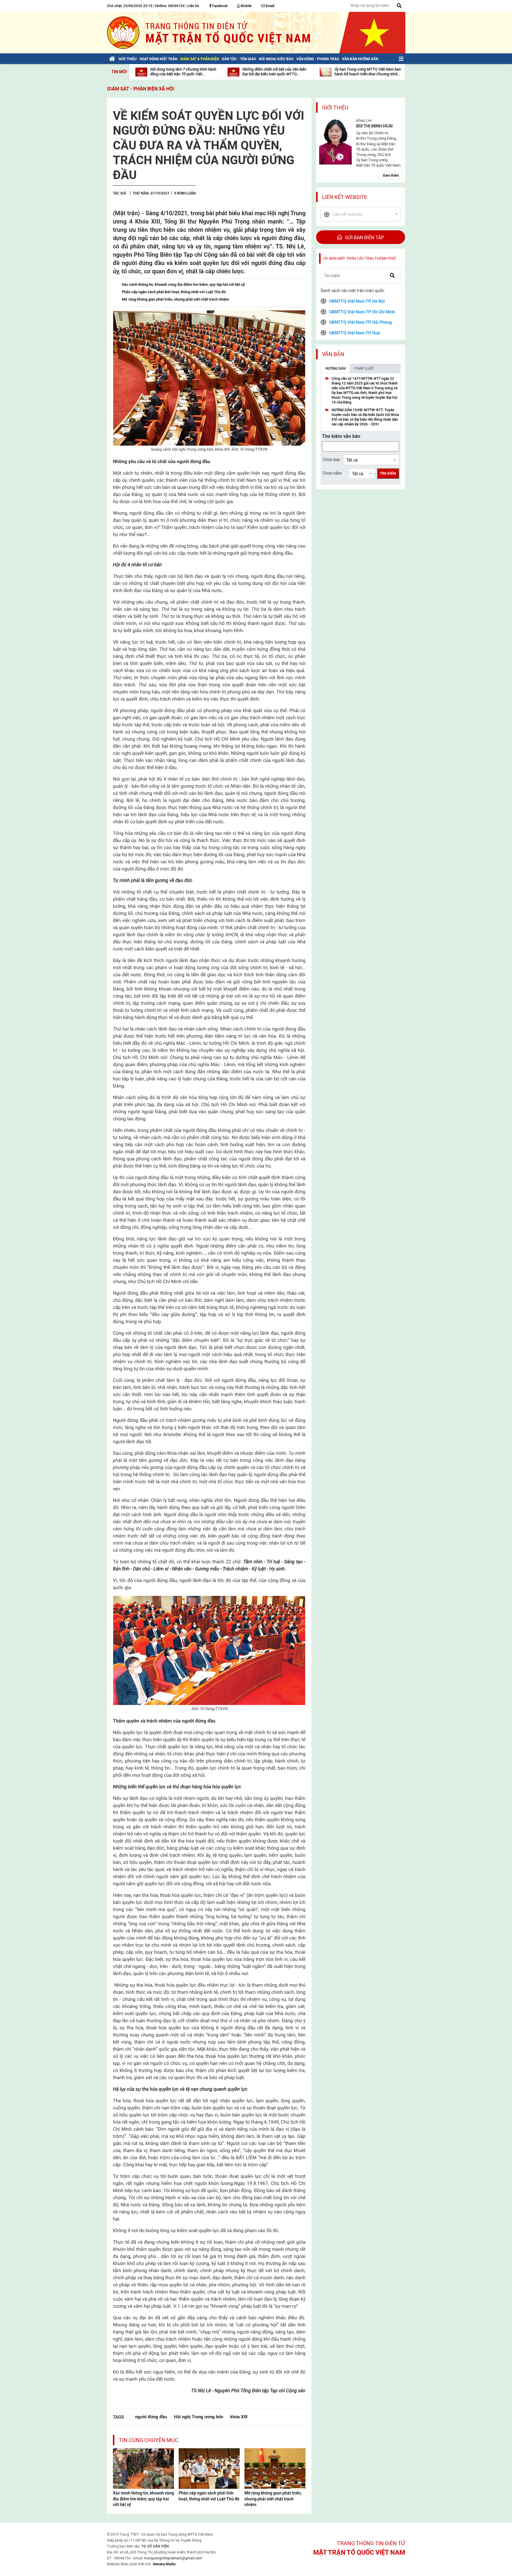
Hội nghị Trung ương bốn (199, 2417)
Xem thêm (391, 176)
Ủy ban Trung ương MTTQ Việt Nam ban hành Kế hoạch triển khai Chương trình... (368, 72)
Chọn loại (331, 460)
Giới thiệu (335, 107)
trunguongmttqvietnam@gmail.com (173, 2558)
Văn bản (333, 354)
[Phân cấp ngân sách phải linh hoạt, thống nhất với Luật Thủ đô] (209, 2468)
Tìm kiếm (388, 473)
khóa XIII (239, 2417)
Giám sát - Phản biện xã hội (141, 89)
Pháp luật (364, 369)
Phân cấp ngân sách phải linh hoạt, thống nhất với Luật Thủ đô (209, 2496)
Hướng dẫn (335, 369)
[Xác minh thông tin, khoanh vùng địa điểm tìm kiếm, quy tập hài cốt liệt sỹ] (143, 2468)
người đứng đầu (151, 2417)
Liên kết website (345, 197)
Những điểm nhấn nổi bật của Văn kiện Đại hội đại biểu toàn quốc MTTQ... (274, 72)
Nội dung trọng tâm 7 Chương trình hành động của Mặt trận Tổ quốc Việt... (183, 72)
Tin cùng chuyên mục (149, 2440)
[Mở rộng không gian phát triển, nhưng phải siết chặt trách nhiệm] (275, 2468)
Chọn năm (332, 473)
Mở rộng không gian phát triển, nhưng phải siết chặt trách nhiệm (273, 2499)
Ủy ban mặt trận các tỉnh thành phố (360, 258)
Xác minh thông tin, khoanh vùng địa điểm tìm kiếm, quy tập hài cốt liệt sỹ (143, 2499)
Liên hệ (193, 6)
